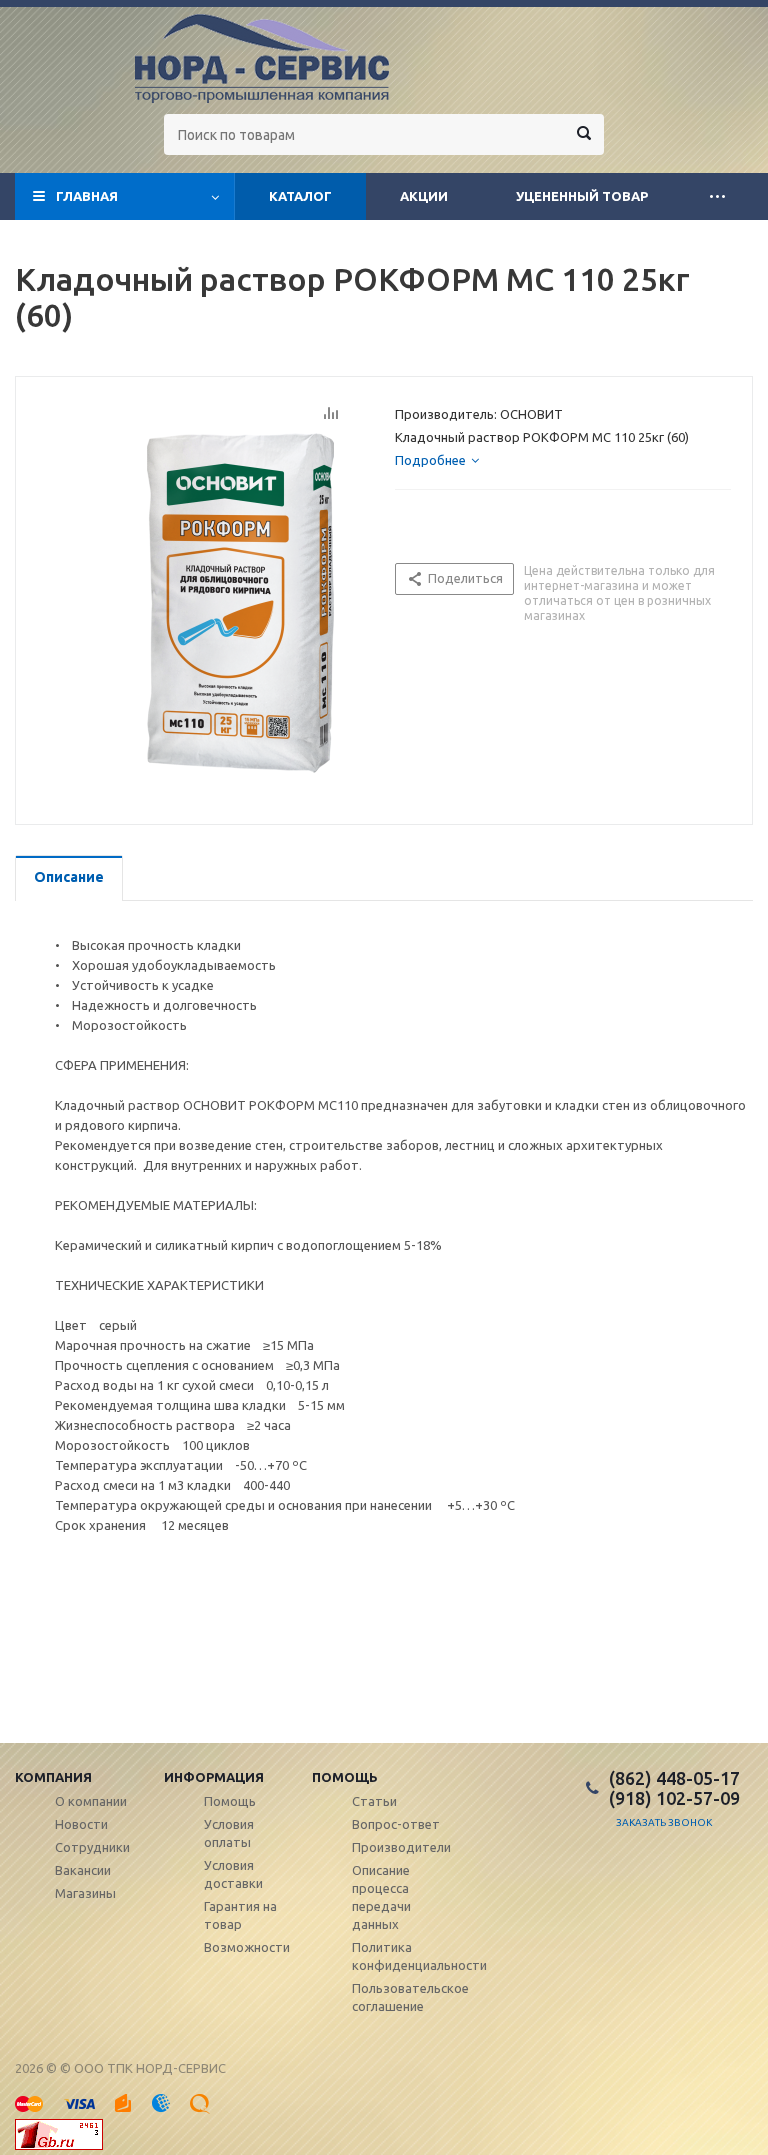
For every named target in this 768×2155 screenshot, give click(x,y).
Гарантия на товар (240, 1915)
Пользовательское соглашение (410, 1997)
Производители (401, 1847)
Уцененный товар (582, 196)
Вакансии (83, 1870)
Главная (87, 196)
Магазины (85, 1893)
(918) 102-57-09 (674, 1798)
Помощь (345, 1777)
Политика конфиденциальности (419, 1956)
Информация (214, 1777)
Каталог (300, 196)
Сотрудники (92, 1847)
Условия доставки (233, 1874)
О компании (91, 1801)
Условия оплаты (229, 1833)
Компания (53, 1777)
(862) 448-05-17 (674, 1778)
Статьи (374, 1801)
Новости (81, 1824)
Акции (424, 196)
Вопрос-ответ (396, 1824)
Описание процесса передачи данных (381, 1897)
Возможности (247, 1947)
